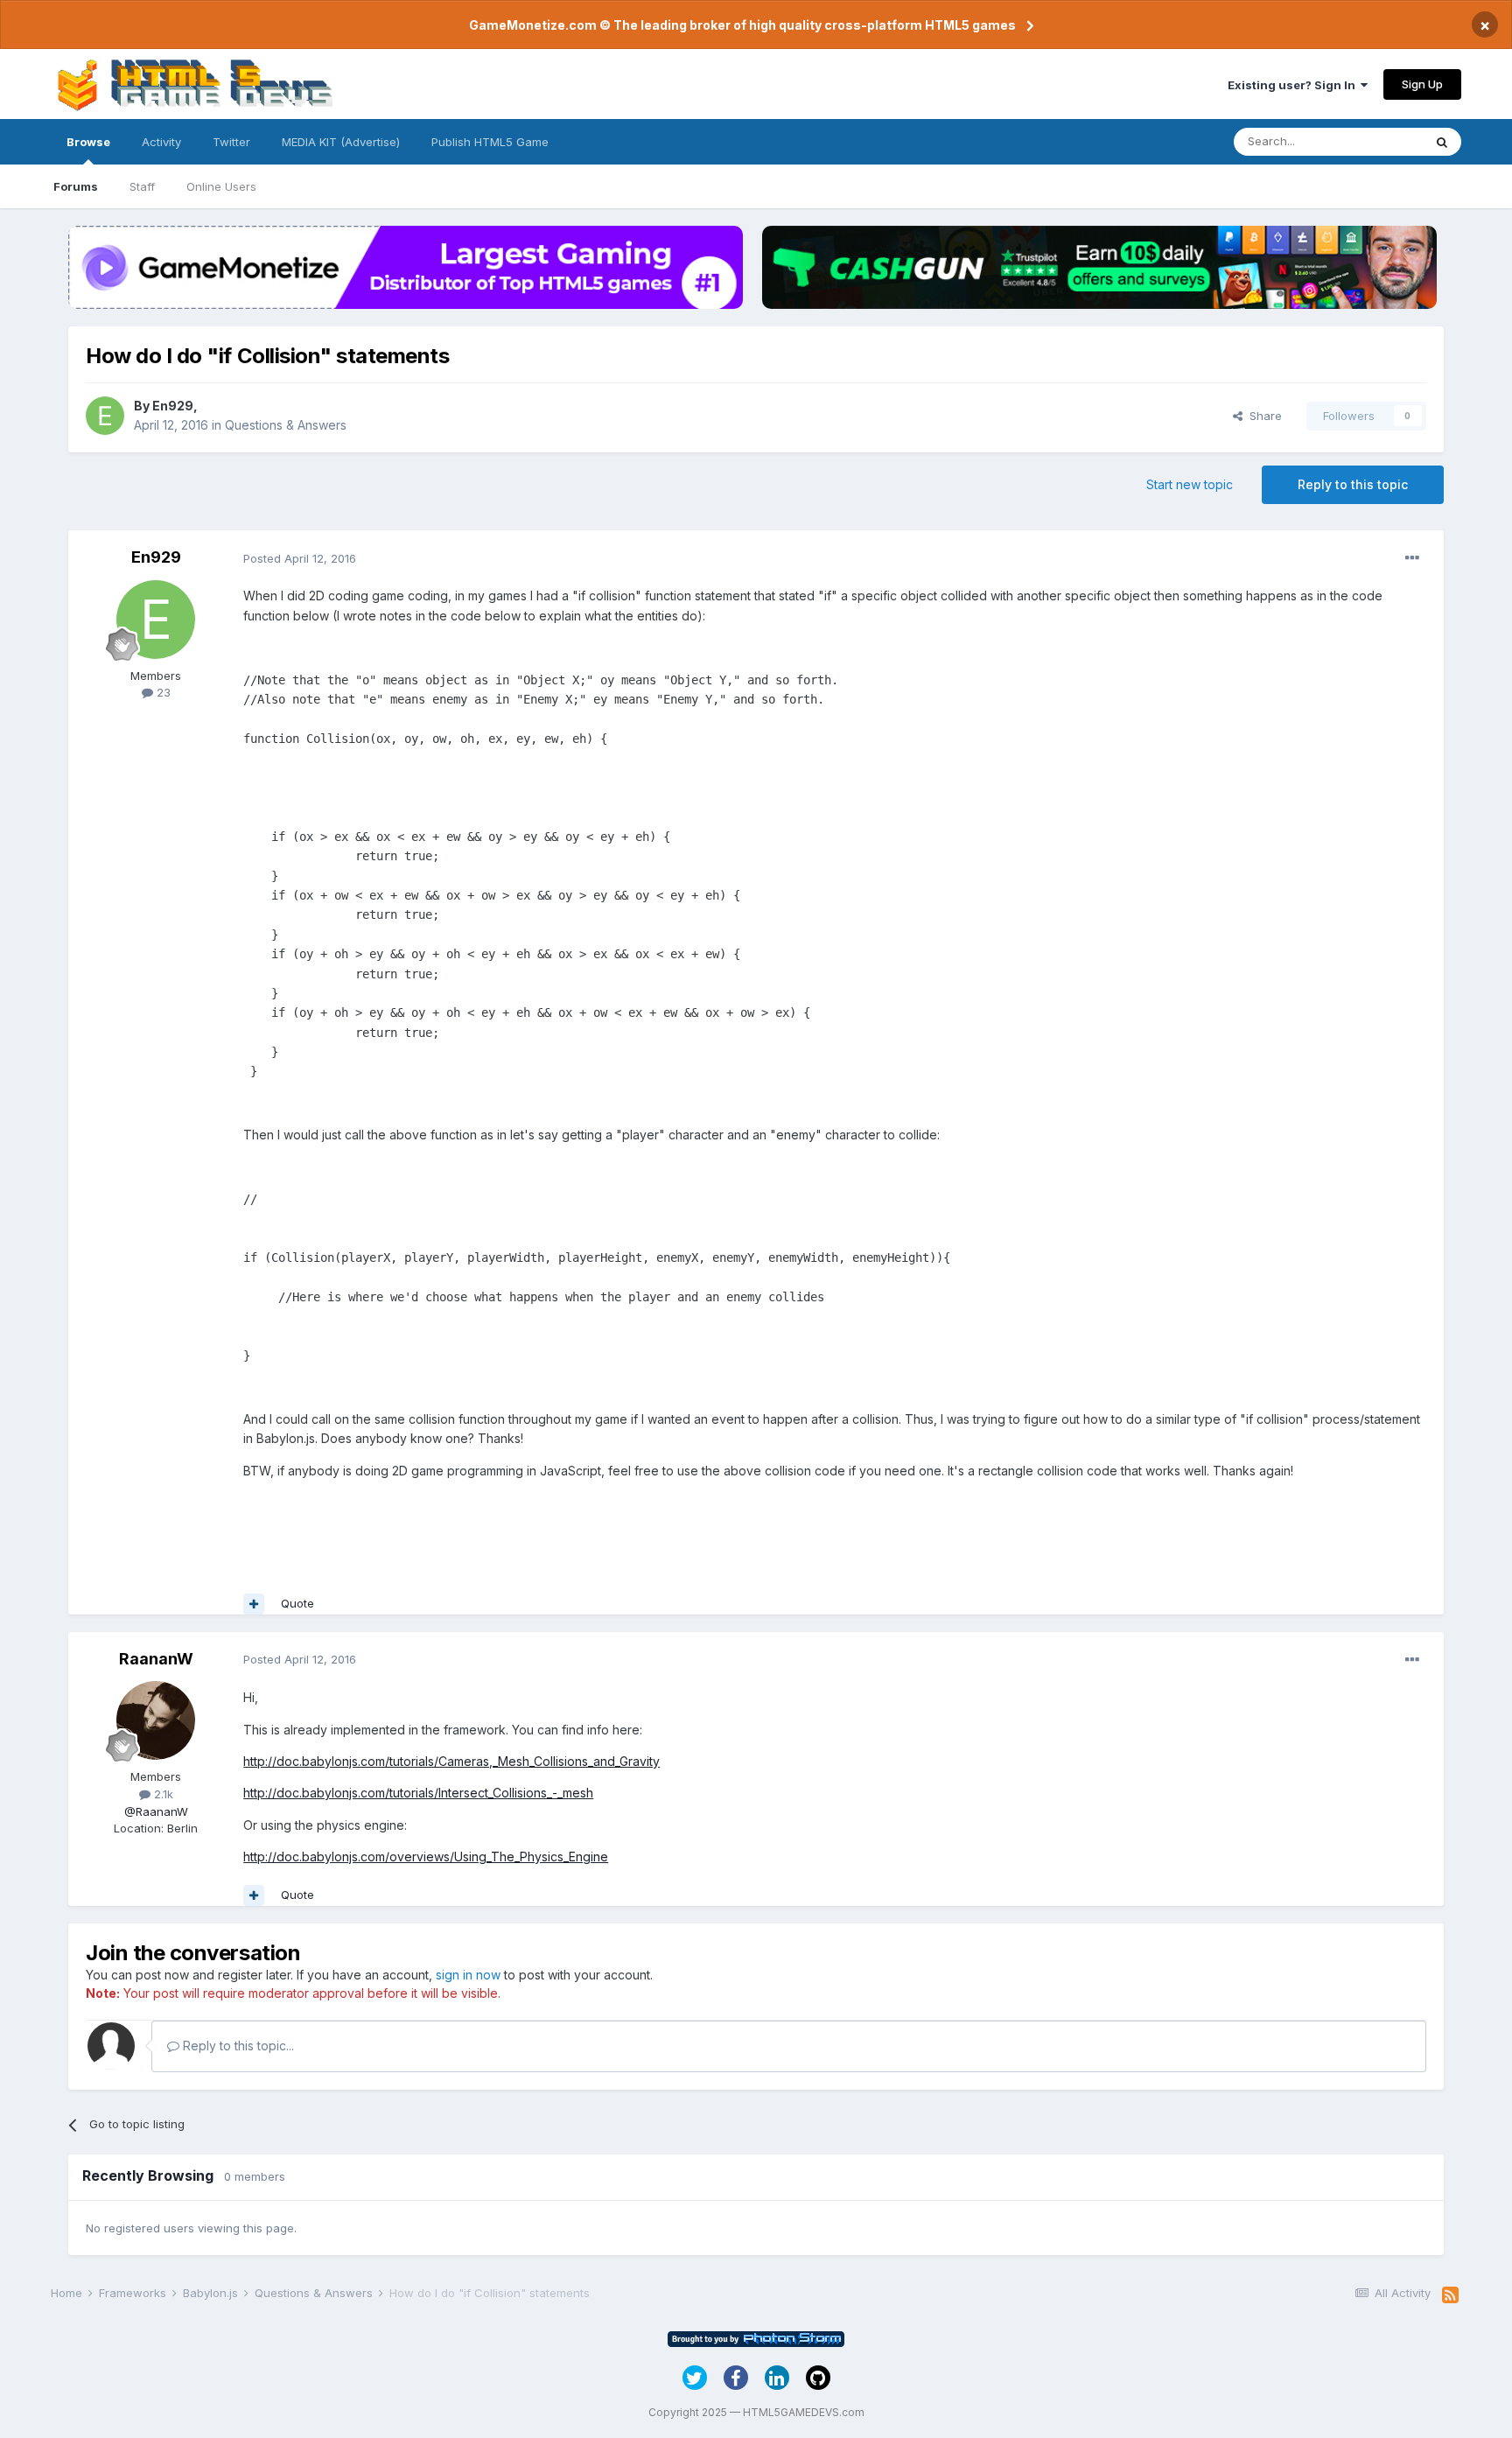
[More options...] (1412, 558)
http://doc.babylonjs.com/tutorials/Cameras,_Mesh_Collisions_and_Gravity (451, 1761)
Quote (297, 1603)
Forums (76, 186)
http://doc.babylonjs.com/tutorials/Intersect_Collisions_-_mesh (418, 1793)
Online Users (221, 186)
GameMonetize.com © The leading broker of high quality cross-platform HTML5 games (742, 25)
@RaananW (156, 1811)
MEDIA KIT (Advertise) (341, 142)
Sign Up (1422, 84)
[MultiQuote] (254, 1604)
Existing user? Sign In (1294, 85)
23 (162, 692)
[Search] (1442, 142)
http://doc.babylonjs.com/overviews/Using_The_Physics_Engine (426, 1857)
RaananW (156, 1659)
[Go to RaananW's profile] (156, 1720)
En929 (173, 406)
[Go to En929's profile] (105, 416)
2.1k (162, 1794)
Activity (161, 142)
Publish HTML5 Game (490, 142)
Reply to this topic (1353, 484)
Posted (300, 558)
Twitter (231, 142)
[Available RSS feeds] (1450, 2295)
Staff (142, 186)
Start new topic (1190, 484)
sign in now (468, 1975)
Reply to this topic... (237, 2046)
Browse (88, 142)
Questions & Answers (286, 425)
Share (1262, 416)
